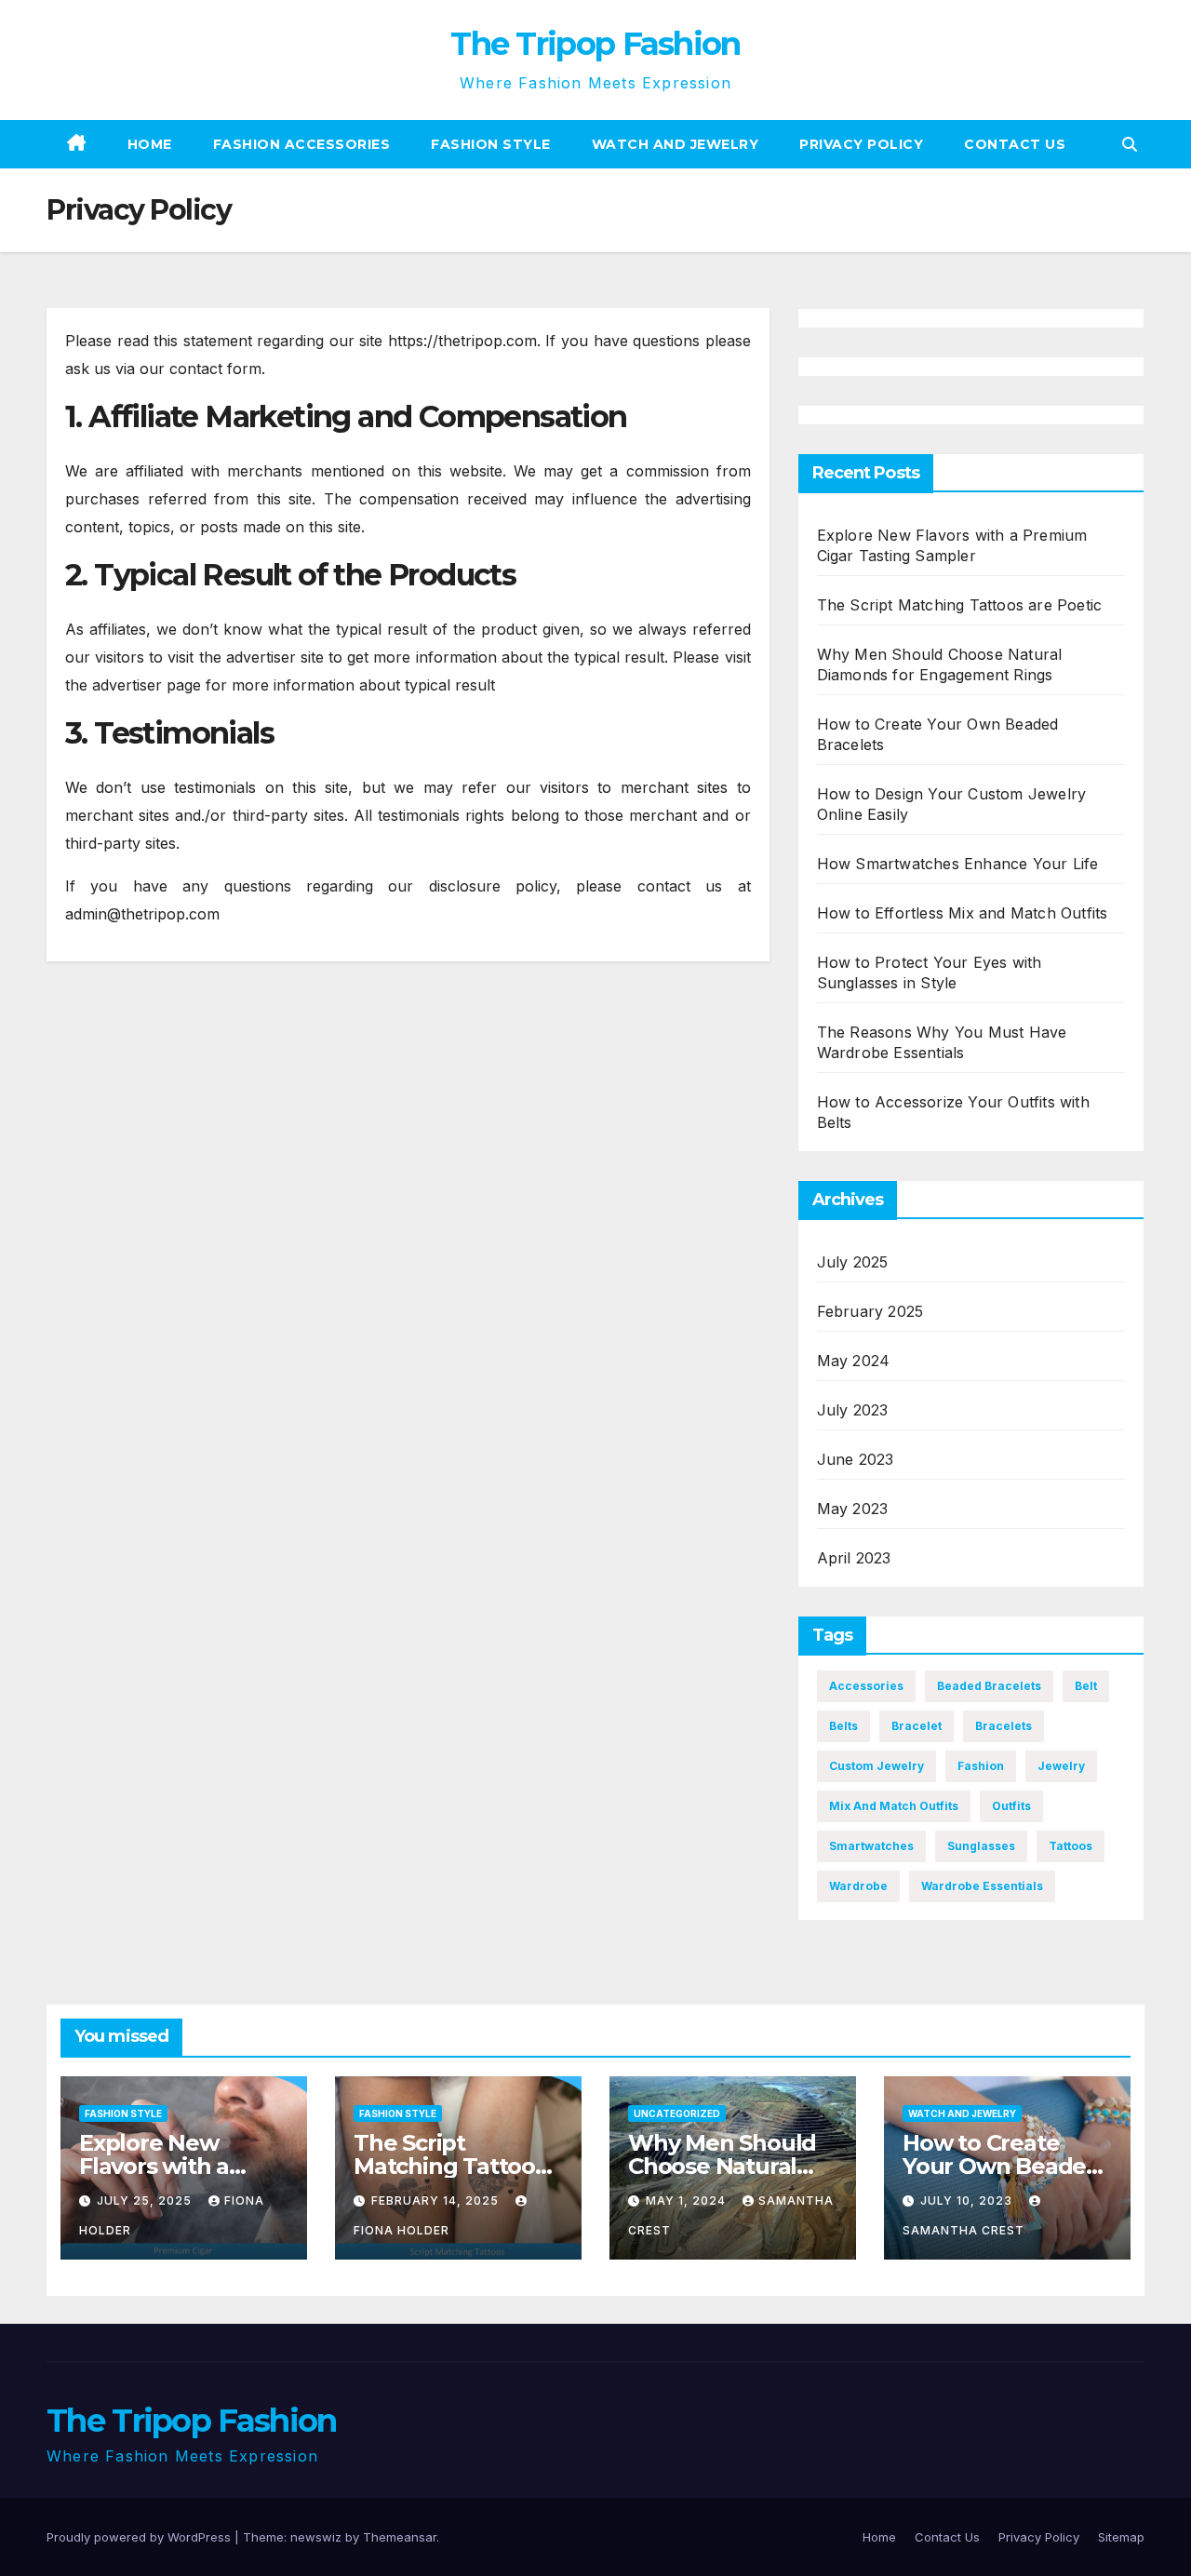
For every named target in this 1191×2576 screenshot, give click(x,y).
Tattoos (1071, 1846)
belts (843, 1726)
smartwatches (871, 1846)
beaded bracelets (989, 1686)
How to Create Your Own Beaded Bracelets (1002, 2166)
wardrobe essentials (982, 1886)
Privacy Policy (861, 144)
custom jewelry (877, 1766)
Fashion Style (491, 144)
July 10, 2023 (968, 2200)
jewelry (1061, 1766)
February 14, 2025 (437, 2200)
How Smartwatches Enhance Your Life (958, 864)
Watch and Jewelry (676, 144)
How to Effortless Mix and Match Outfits (963, 913)
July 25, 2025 (146, 2200)
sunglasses (981, 1846)
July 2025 (853, 1262)
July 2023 (853, 1410)
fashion (981, 1766)
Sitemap (1121, 2537)
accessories (866, 1686)
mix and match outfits (894, 1806)
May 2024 (854, 1361)
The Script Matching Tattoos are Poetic (960, 605)
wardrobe (858, 1886)
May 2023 (853, 1509)
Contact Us (1015, 144)
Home (150, 144)
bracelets (1004, 1726)
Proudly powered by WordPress (141, 2537)
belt (1086, 1686)
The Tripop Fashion (595, 44)
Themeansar (400, 2537)
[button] (1130, 144)
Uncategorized (677, 2113)
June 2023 (856, 1459)
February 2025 (870, 1311)
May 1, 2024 (688, 2200)
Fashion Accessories (302, 144)
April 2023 (854, 1558)
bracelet (917, 1726)
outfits (1011, 1806)
